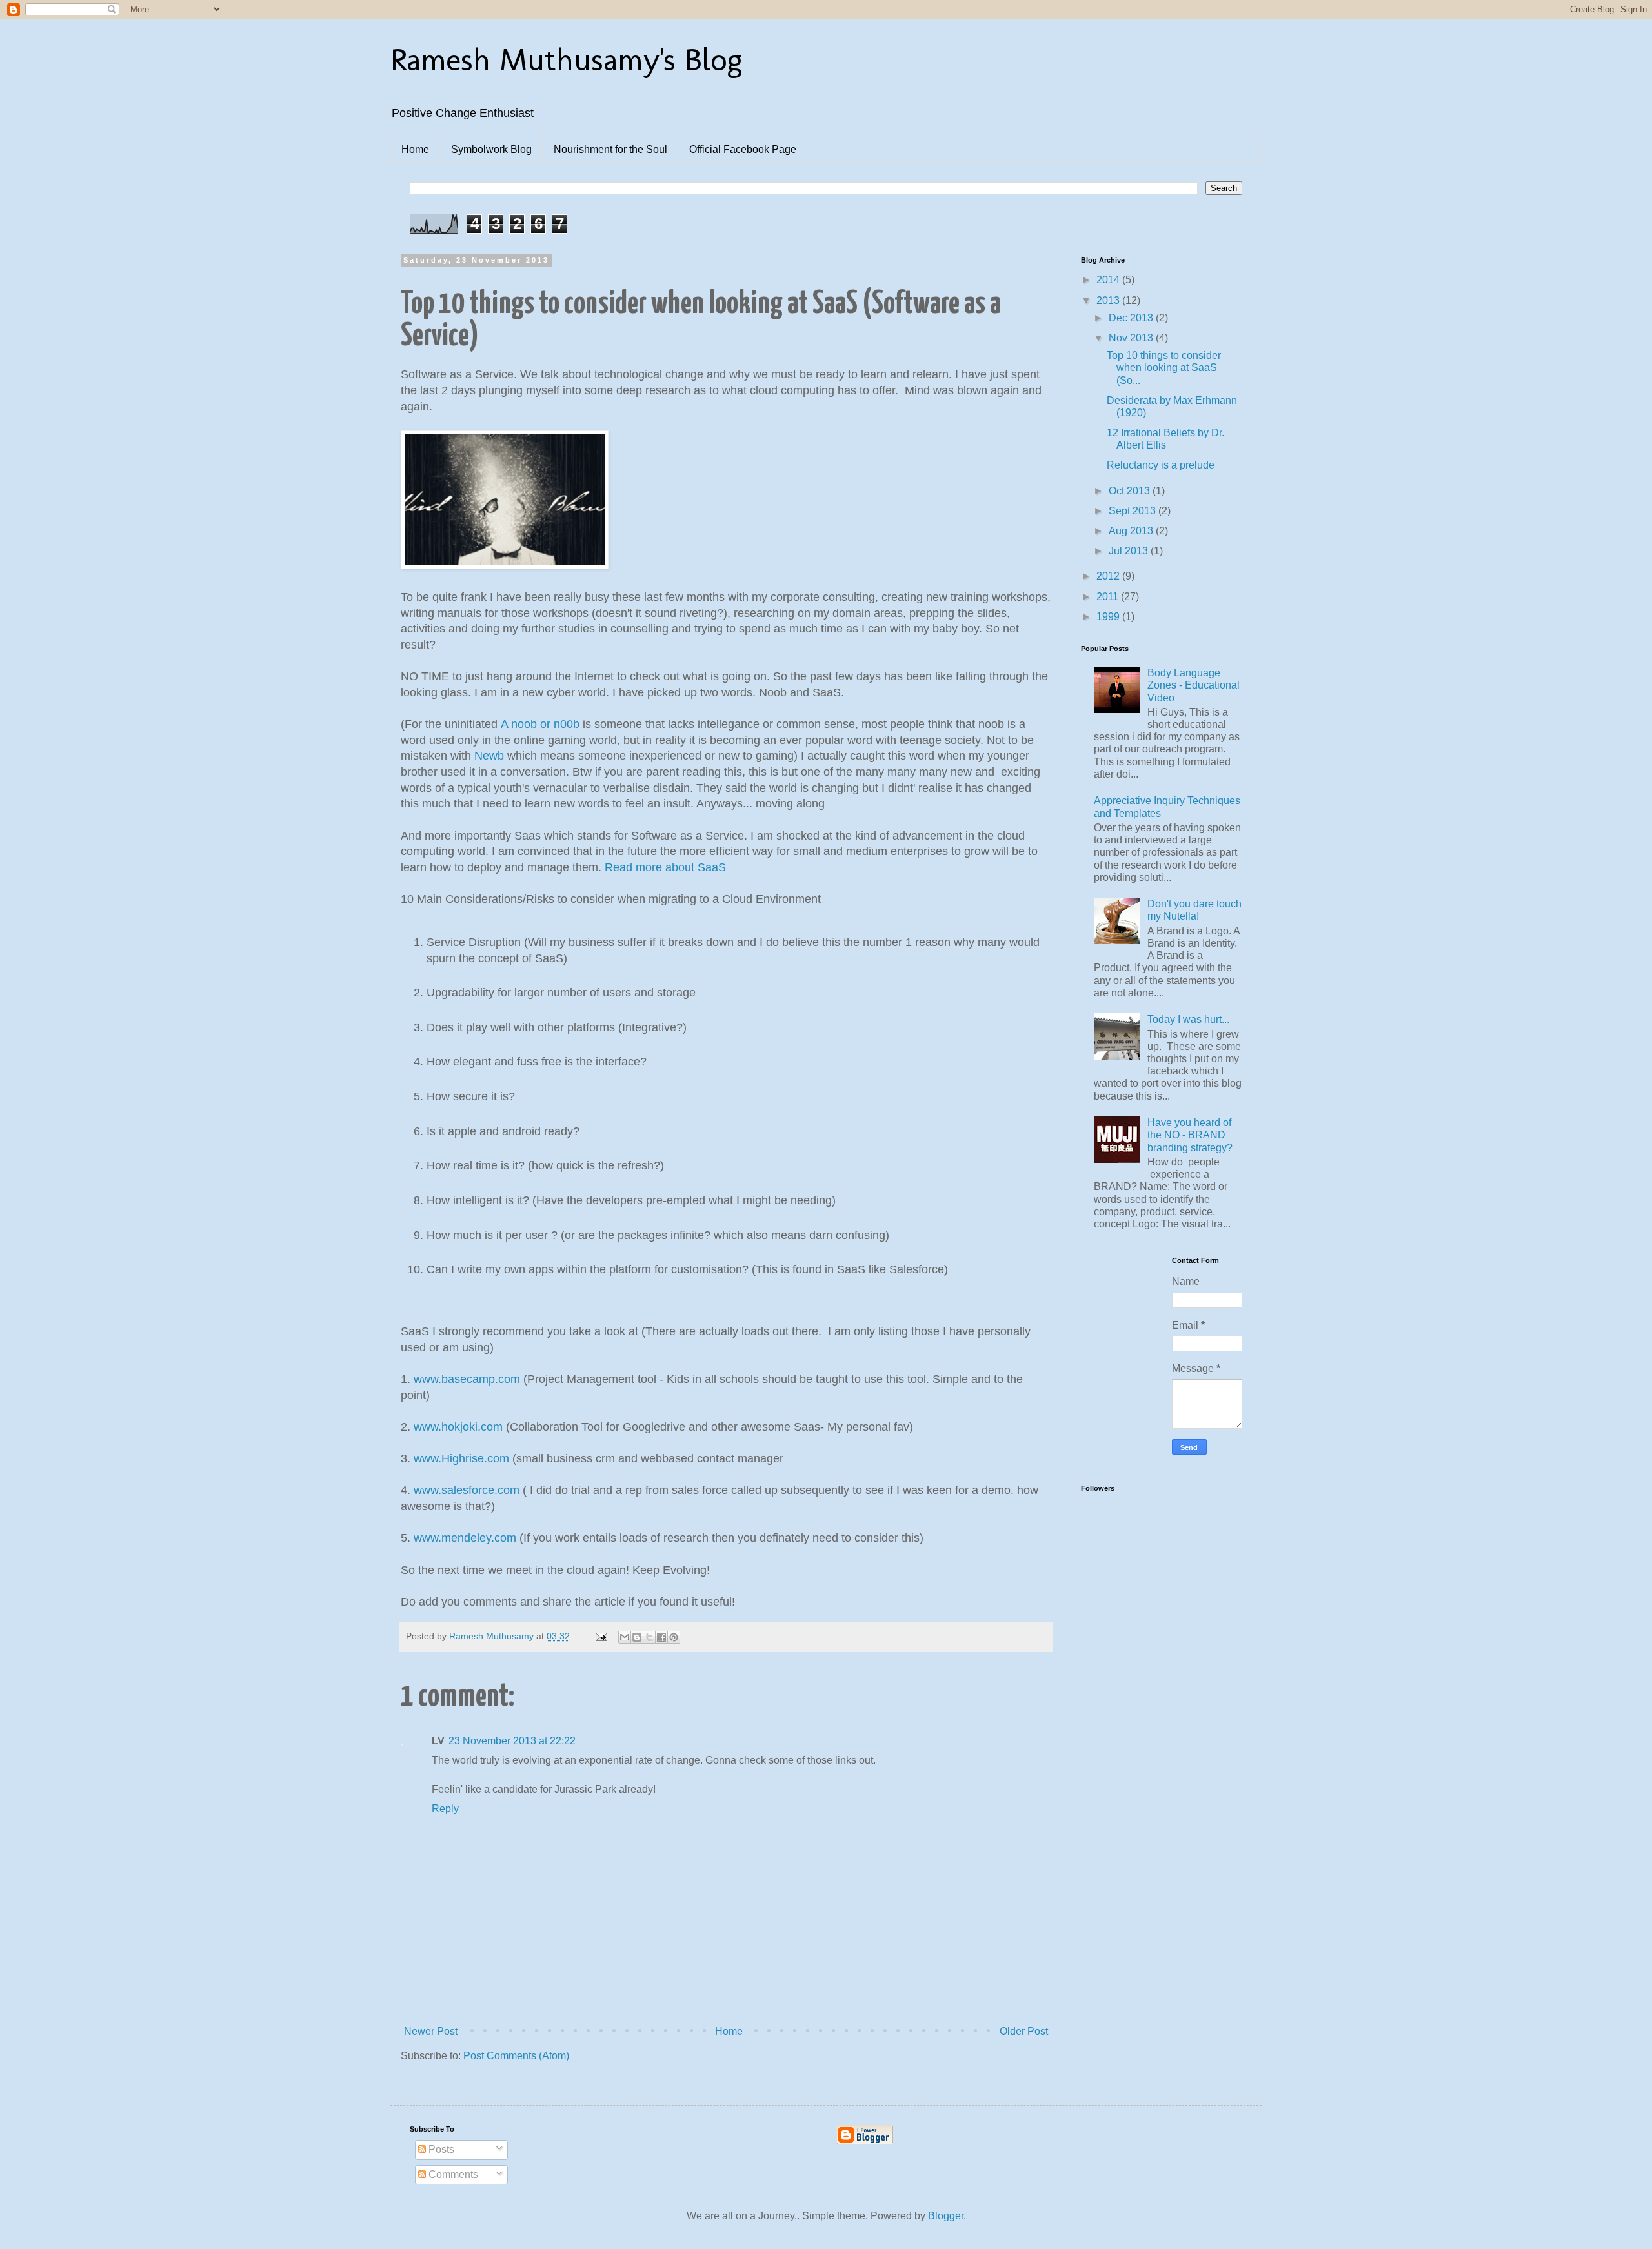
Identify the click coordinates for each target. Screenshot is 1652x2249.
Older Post (1024, 2031)
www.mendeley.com (465, 1538)
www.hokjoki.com (458, 1427)
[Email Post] (600, 1636)
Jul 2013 (1130, 551)
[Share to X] (649, 1637)
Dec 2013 (1132, 318)
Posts (440, 2149)
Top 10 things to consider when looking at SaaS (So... (1164, 368)
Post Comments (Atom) (516, 2056)
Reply (445, 1809)
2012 (1109, 576)
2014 (1109, 280)
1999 (1109, 617)
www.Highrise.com (461, 1458)
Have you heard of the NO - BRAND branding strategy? (1190, 1135)
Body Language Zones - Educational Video (1194, 685)
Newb (489, 756)
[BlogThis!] (637, 1637)
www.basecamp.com (467, 1379)
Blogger (946, 2216)
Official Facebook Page (743, 149)
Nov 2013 (1132, 338)
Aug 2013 (1132, 531)
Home (415, 149)
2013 (1109, 300)
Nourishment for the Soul (610, 149)
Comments (452, 2174)
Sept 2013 (1133, 511)
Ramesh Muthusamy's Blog (566, 59)
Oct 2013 (1131, 491)
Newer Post (431, 2031)
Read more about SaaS (665, 867)
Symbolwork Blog (491, 149)
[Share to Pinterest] (674, 1637)
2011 (1109, 597)
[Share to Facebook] (661, 1637)
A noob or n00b (540, 724)
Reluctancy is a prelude (1161, 465)
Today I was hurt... (1188, 1019)
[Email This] (625, 1637)
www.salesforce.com (467, 1490)
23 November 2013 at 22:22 (512, 1741)
